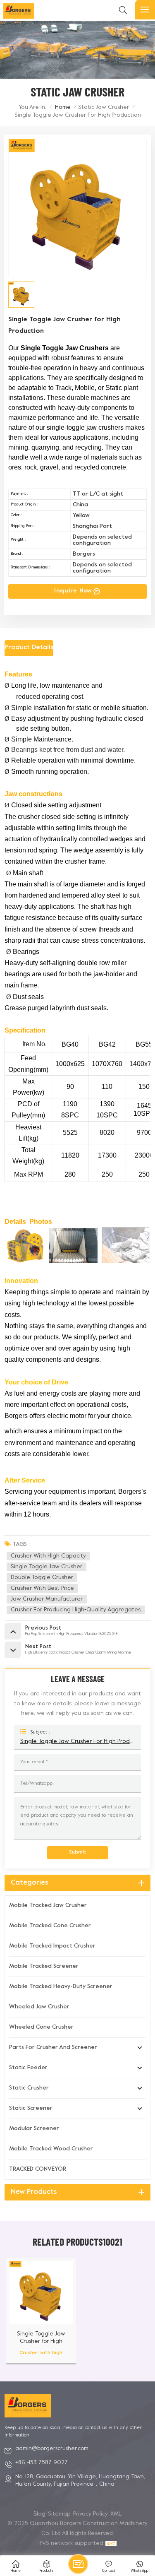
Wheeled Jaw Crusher (39, 2007)
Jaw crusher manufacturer (47, 1599)
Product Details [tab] (29, 648)
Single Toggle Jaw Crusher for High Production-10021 (41, 2338)
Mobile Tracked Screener (44, 1966)
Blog (39, 2514)
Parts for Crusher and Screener (53, 2048)
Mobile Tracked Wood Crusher (51, 2149)
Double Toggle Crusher (42, 1578)
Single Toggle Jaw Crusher (46, 1567)
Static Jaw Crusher (104, 107)
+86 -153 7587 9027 (42, 2463)
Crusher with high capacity (48, 1556)
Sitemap (59, 2514)
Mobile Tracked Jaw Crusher (48, 1906)
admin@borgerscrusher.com (52, 2449)
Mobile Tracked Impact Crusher (52, 1946)
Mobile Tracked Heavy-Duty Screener (61, 1987)
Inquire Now (73, 591)
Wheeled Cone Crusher (41, 2027)
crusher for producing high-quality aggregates (76, 1610)
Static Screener (31, 2108)
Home (63, 107)
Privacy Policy (91, 2514)
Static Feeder (28, 2068)
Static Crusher (29, 2088)
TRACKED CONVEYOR (38, 2169)
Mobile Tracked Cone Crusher (50, 1926)
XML (116, 2514)
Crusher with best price (42, 1588)
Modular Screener (34, 2129)
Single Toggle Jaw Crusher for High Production (78, 1742)
